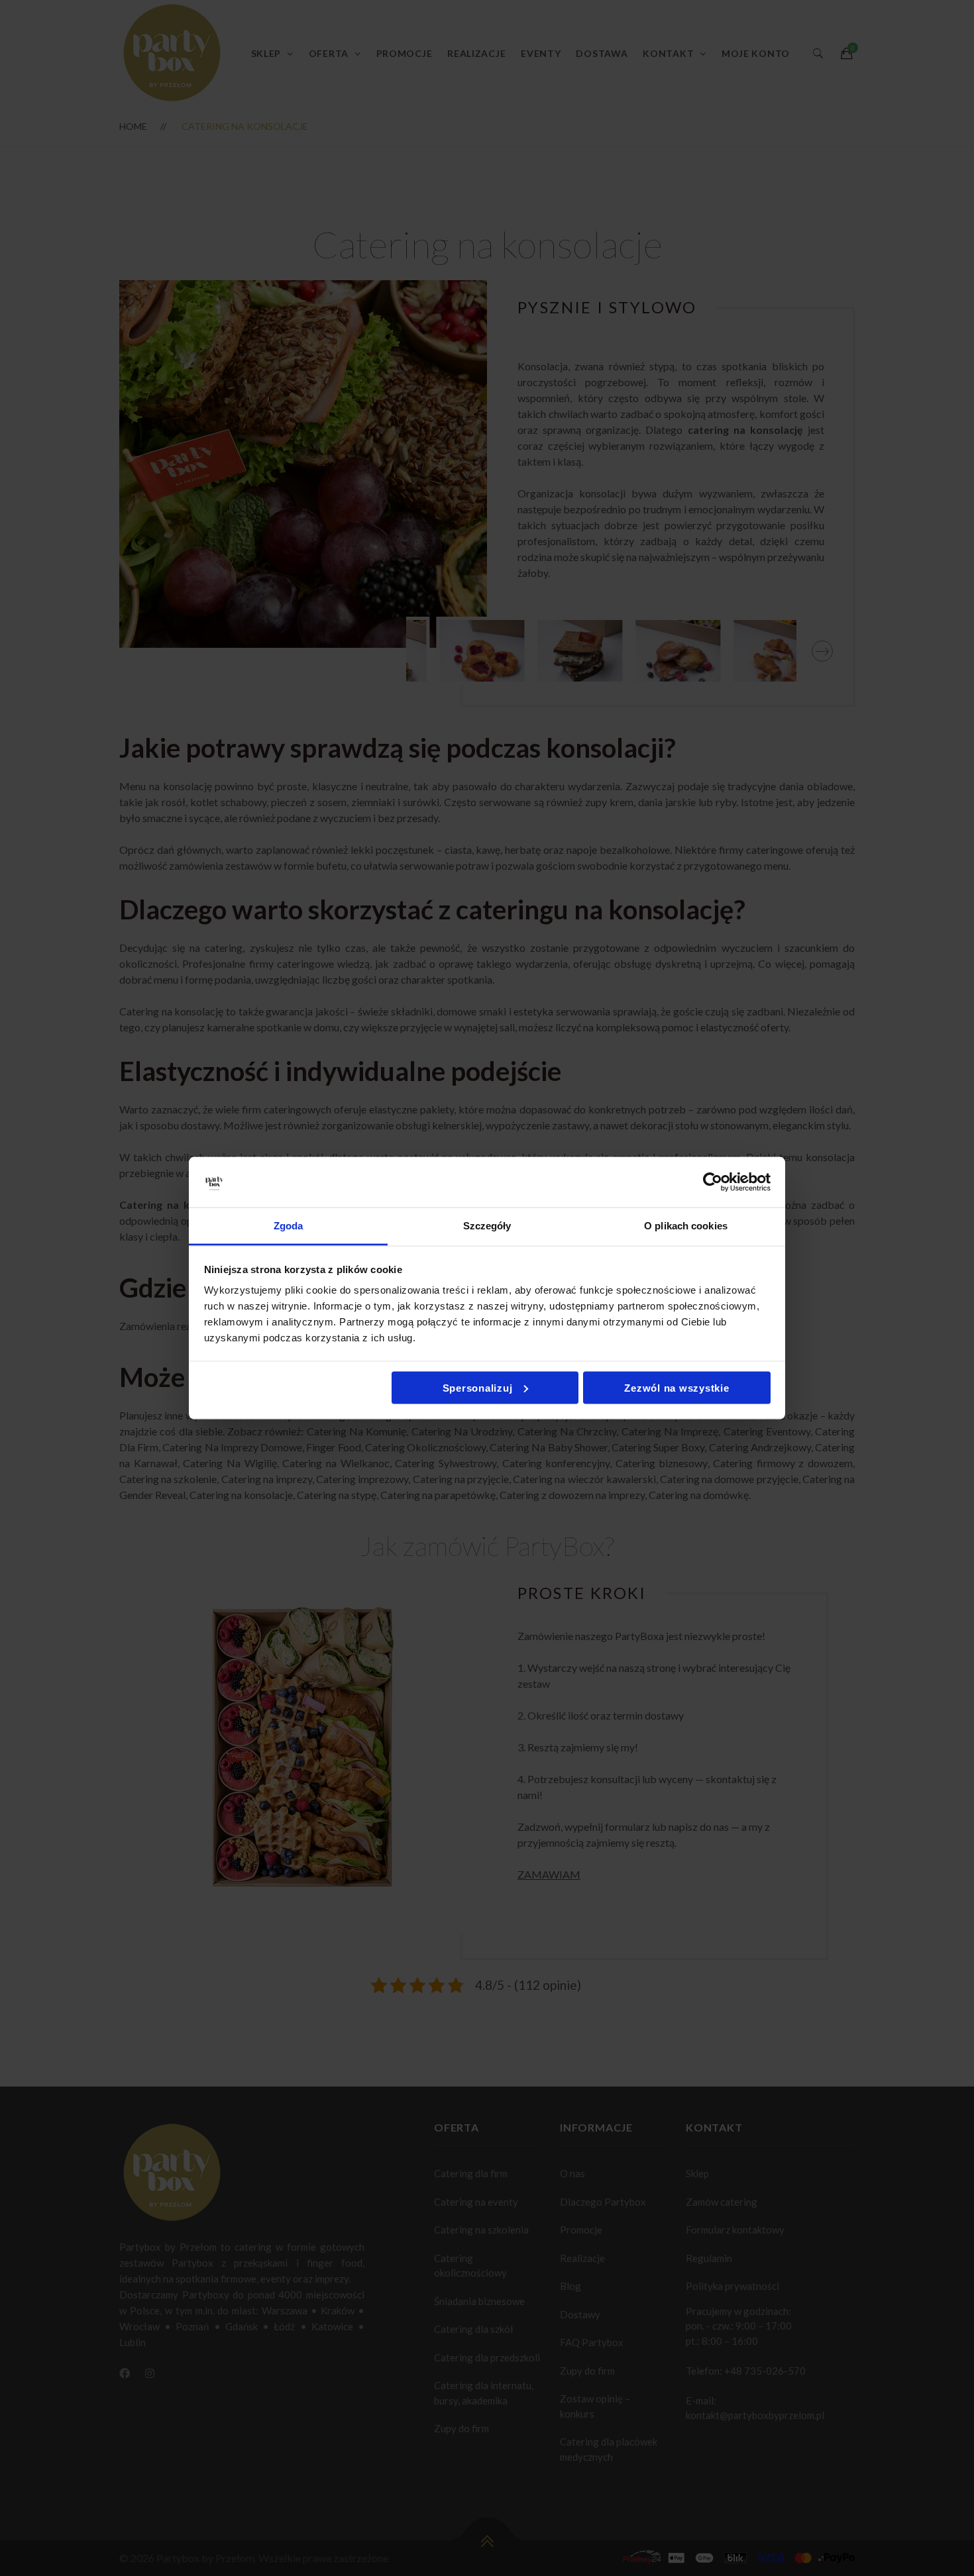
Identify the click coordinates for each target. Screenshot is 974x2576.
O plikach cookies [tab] (686, 1226)
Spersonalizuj (478, 1387)
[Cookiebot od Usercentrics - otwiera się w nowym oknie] (713, 1182)
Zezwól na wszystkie (676, 1387)
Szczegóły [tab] (487, 1226)
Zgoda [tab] (289, 1226)
